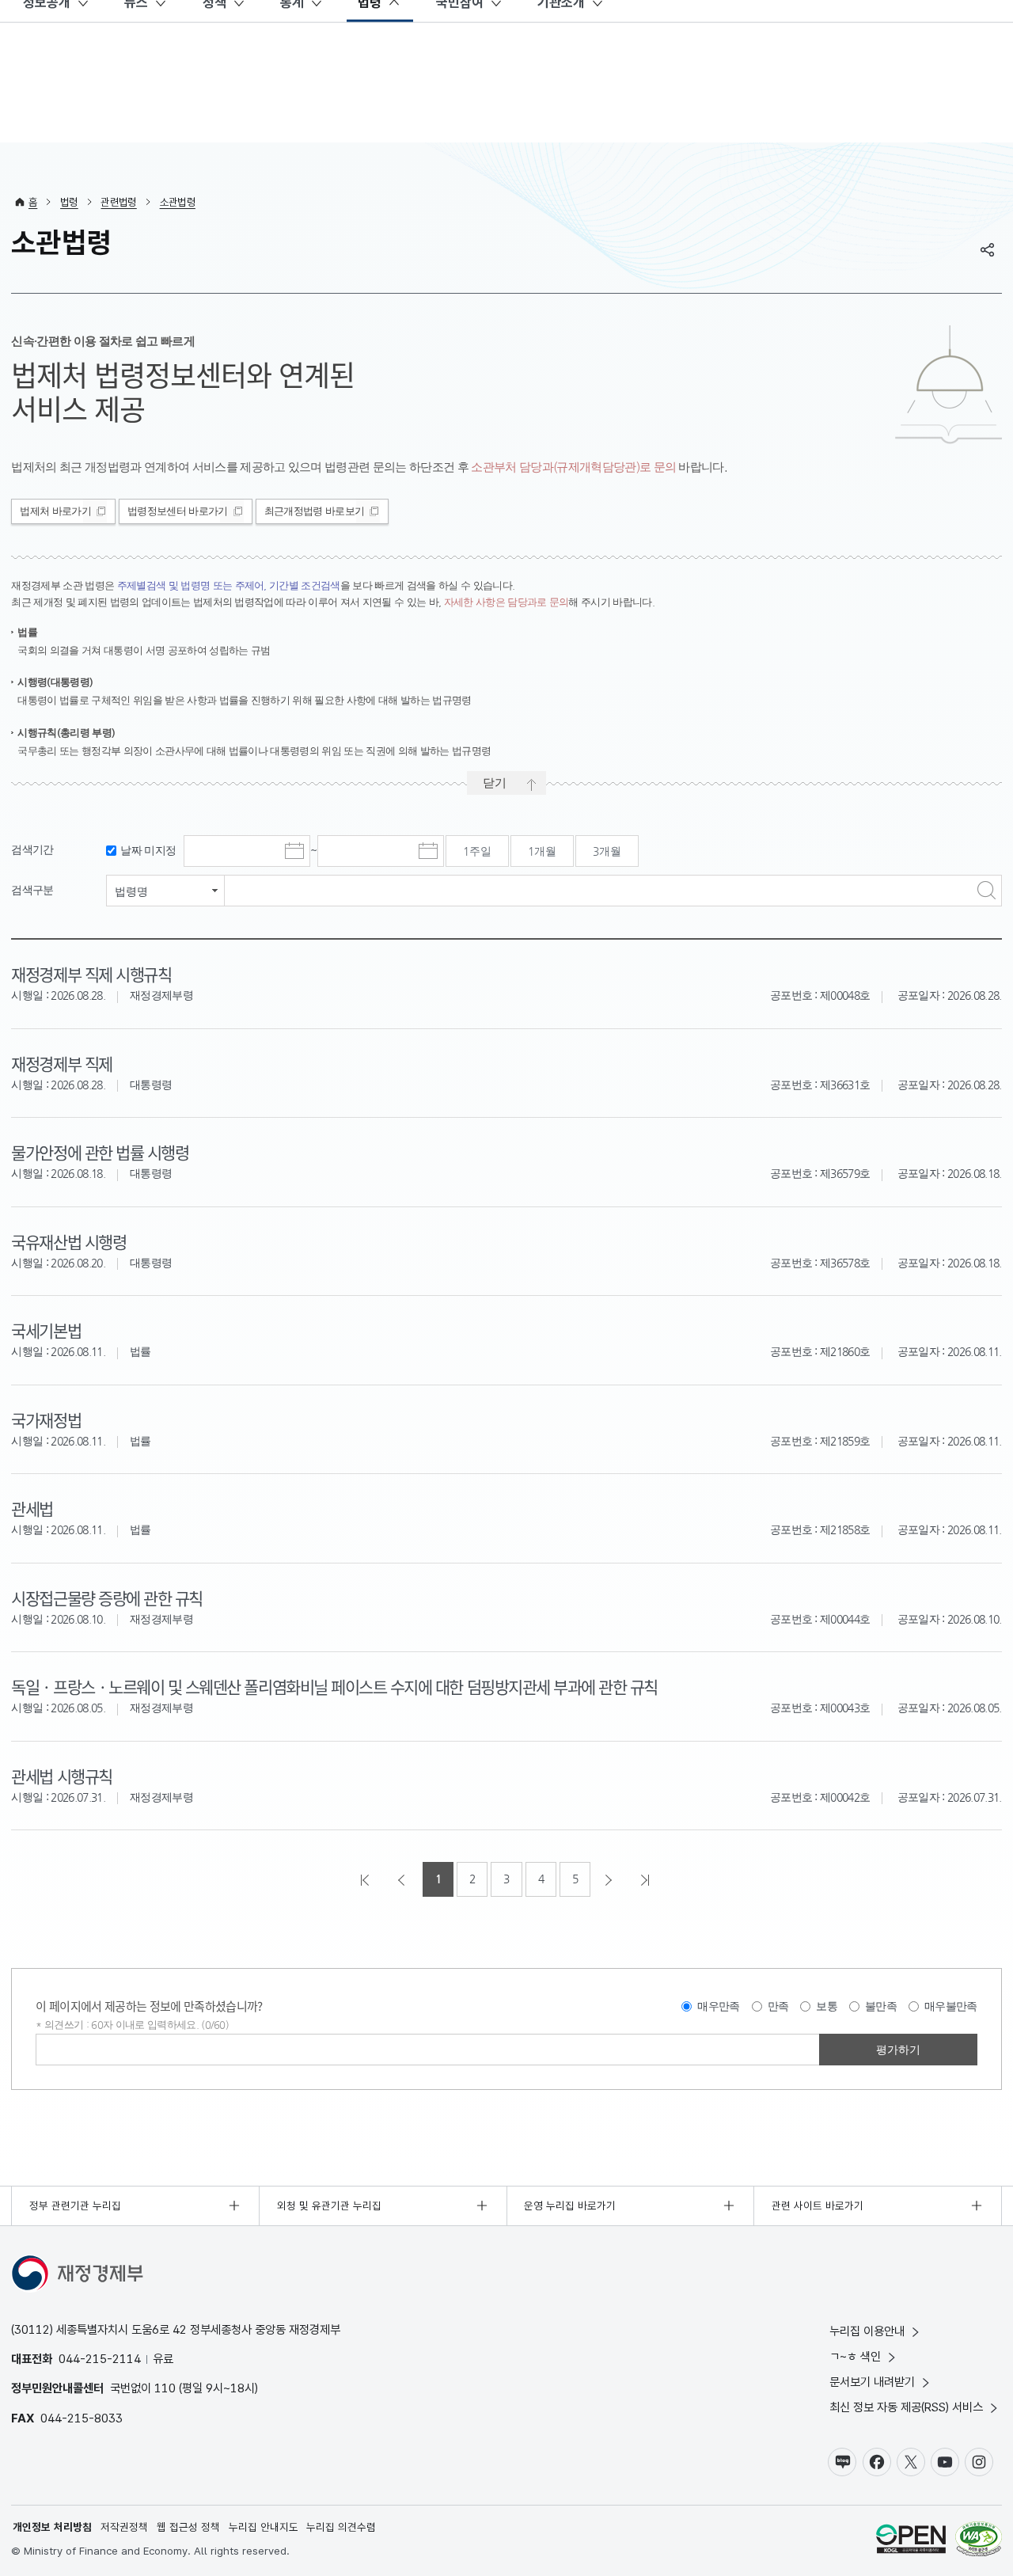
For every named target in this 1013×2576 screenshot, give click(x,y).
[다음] (610, 1879)
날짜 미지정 (148, 851)
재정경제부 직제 (61, 1063)
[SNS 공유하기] (988, 249)
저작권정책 (124, 2527)
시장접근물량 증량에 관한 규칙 (106, 1598)
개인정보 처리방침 (52, 2527)
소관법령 (178, 202)
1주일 (477, 851)
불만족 (881, 2006)
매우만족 (718, 2006)
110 (165, 2388)
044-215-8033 (82, 2418)
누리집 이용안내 (867, 2331)
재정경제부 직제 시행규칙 (91, 974)
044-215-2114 (100, 2359)
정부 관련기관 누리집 (75, 2206)
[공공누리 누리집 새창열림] (911, 2541)
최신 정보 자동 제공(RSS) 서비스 (906, 2407)
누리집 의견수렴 (341, 2527)
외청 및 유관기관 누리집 (329, 2206)
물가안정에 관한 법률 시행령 (100, 1152)
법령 (69, 202)
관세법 (32, 1508)
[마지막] (647, 1879)
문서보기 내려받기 (872, 2382)
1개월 (542, 851)
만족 (778, 2006)
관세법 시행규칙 (61, 1776)
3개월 (607, 851)
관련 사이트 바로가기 (818, 2206)
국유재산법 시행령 (68, 1241)
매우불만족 (951, 2006)
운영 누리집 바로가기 (570, 2206)
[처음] (366, 1879)
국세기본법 (46, 1330)
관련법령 (118, 202)
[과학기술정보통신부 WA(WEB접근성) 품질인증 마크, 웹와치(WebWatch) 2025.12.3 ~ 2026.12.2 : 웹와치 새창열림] (979, 2541)
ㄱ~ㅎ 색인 (855, 2356)
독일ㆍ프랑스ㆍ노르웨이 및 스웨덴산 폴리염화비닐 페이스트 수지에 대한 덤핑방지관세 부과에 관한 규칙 (334, 1686)
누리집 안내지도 (264, 2527)
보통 (827, 2006)
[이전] (403, 1879)
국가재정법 (46, 1419)
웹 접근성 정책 (188, 2527)
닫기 (495, 783)
